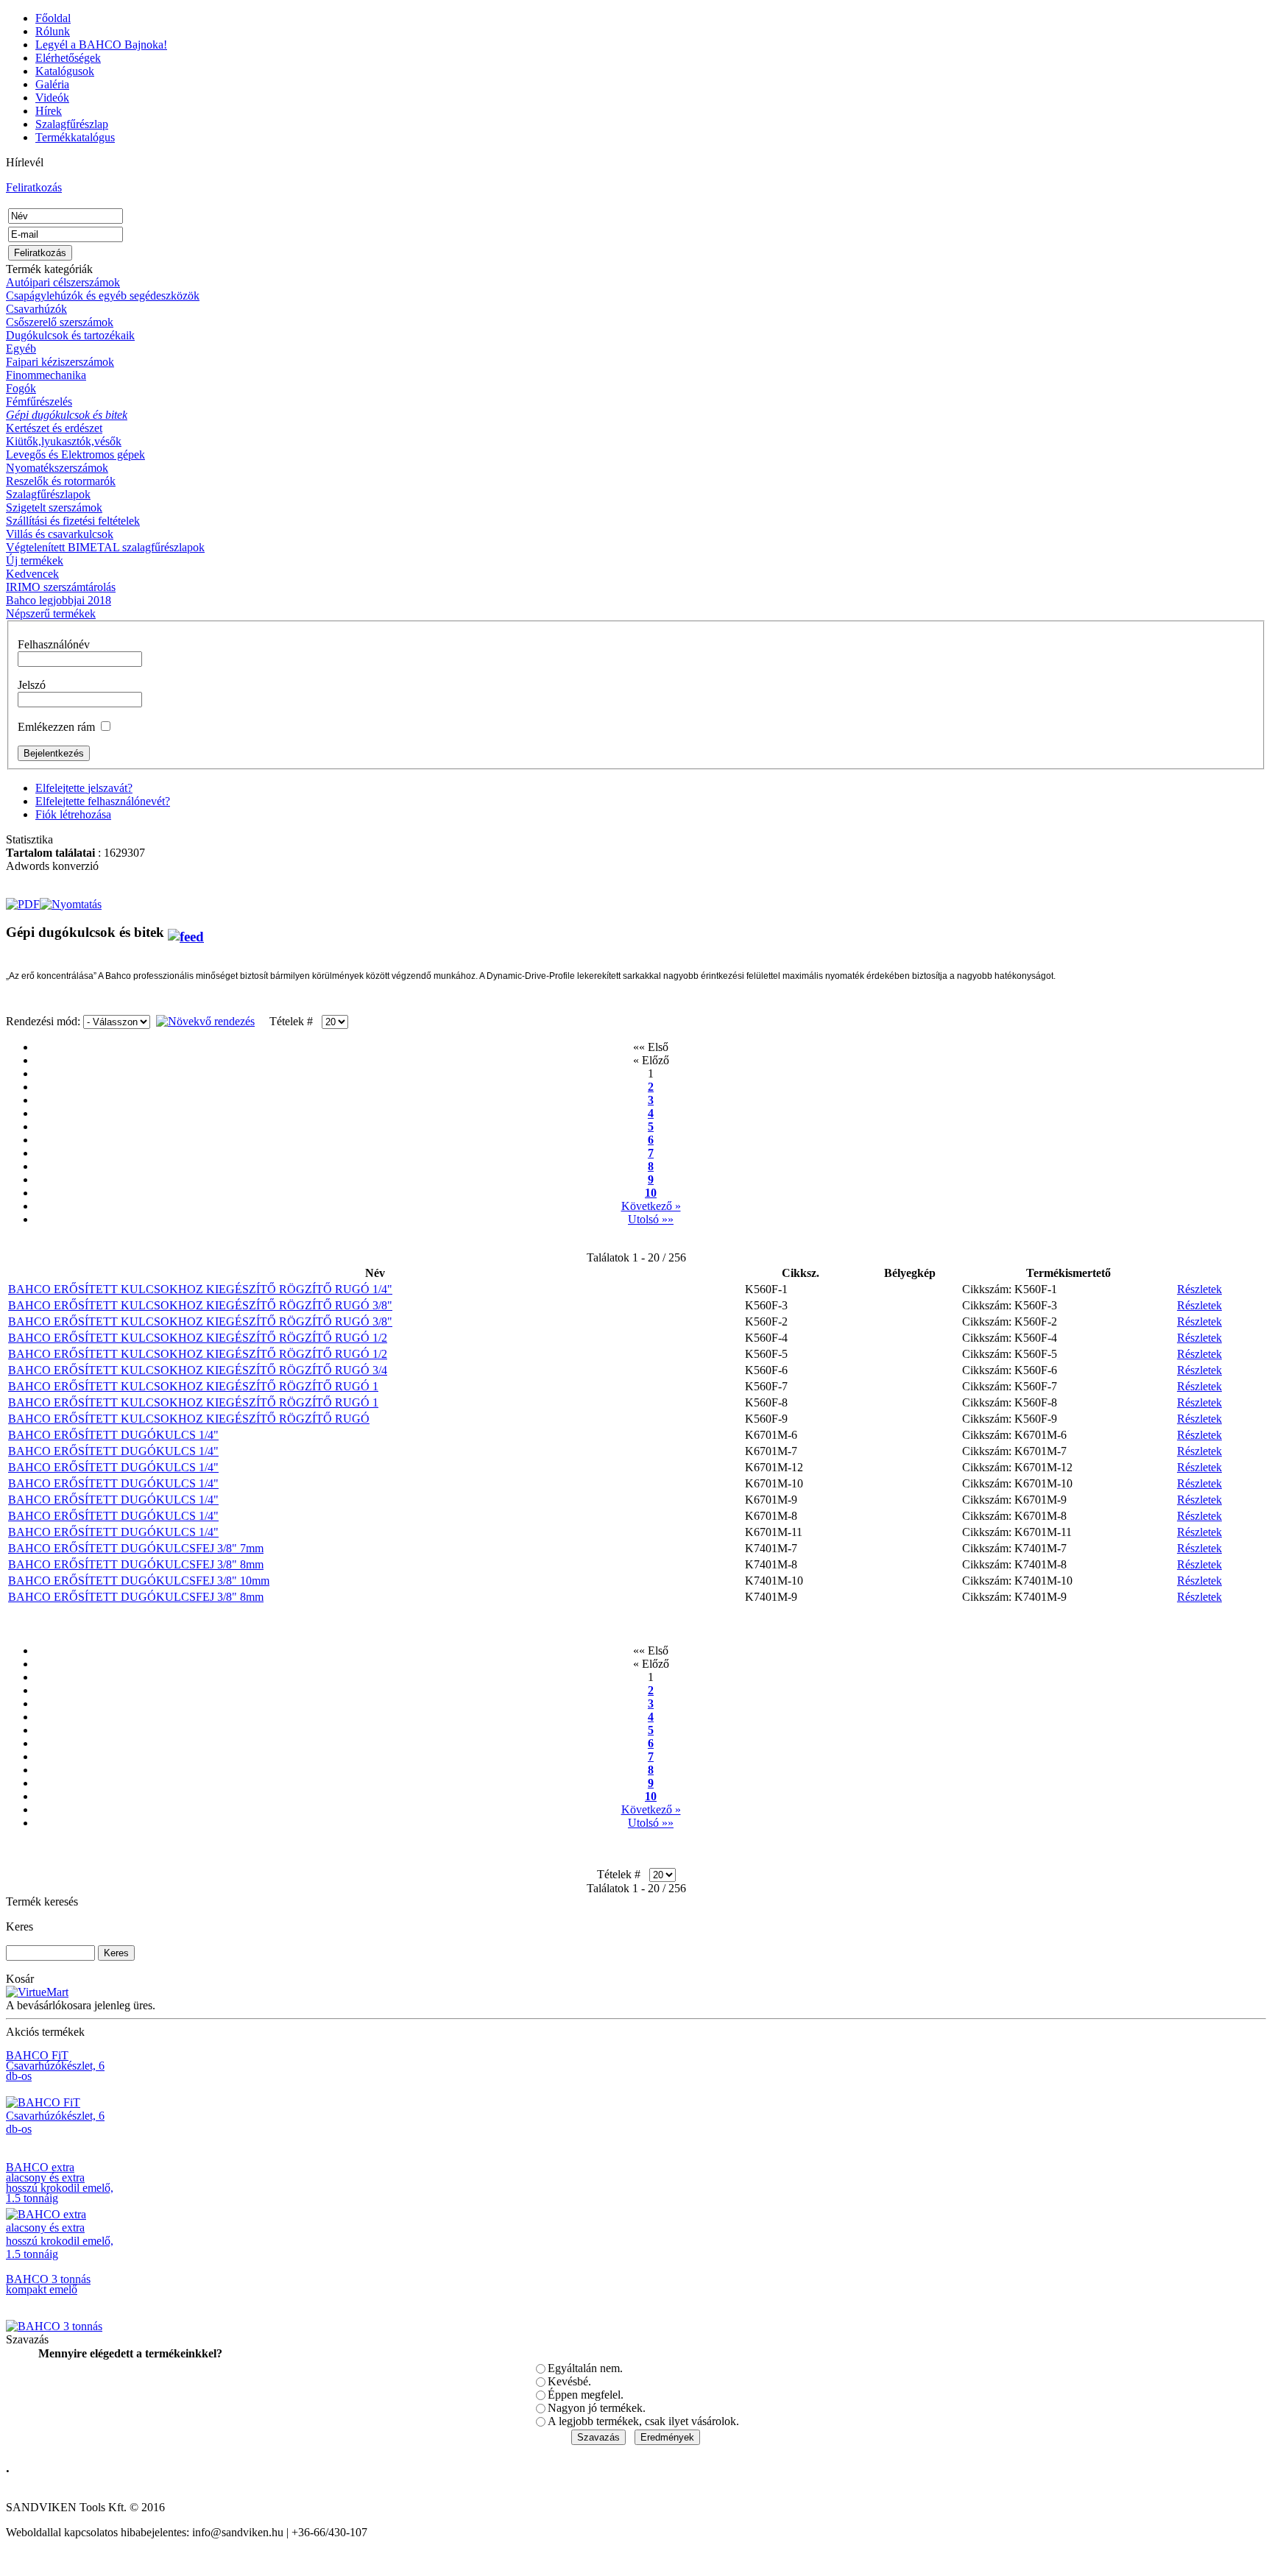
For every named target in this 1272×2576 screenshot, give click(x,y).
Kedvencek (32, 574)
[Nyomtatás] (71, 900)
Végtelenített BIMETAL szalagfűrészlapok (105, 547)
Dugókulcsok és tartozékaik (70, 335)
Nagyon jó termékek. (597, 2408)
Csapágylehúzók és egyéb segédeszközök (103, 296)
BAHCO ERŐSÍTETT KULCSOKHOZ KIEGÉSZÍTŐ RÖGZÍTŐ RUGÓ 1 (193, 1386)
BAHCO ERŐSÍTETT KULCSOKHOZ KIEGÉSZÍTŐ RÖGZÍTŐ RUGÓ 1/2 (198, 1338)
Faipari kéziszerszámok (60, 362)
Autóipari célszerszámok (63, 282)
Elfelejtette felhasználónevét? (103, 801)
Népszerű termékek (51, 613)
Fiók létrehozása (73, 814)
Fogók (21, 388)
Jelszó (32, 685)
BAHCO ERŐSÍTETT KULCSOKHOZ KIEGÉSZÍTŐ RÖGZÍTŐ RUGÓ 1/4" (200, 1289)
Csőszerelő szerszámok (60, 322)
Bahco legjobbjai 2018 (59, 600)
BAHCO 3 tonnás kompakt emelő (48, 2284)
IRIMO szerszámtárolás (61, 587)
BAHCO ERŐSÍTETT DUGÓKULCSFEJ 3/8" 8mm (136, 1564)
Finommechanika (46, 375)
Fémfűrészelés (39, 401)
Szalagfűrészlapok (48, 494)
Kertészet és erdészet (54, 428)
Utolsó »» (651, 1219)
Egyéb (21, 348)
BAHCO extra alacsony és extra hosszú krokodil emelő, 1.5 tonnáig (60, 2183)
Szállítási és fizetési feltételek (73, 521)
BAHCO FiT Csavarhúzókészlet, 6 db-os (55, 2066)
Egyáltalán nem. (585, 2368)
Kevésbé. (569, 2381)
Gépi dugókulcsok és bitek (67, 415)
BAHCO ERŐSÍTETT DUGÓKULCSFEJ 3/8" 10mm (139, 1581)
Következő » (651, 1206)
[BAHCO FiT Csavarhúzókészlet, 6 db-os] (61, 2129)
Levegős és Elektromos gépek (75, 454)
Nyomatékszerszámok (57, 468)
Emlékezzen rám (56, 727)
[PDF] (23, 900)
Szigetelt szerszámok (54, 507)
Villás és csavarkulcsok (60, 534)
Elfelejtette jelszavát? (84, 788)
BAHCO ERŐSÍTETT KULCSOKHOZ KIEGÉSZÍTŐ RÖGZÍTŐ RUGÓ (189, 1419)
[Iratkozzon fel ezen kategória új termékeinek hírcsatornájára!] (186, 932)
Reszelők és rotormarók (61, 481)
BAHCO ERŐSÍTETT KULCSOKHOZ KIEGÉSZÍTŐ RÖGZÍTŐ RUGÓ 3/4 (198, 1370)
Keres (20, 1926)
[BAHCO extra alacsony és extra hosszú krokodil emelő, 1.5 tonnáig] (61, 2254)
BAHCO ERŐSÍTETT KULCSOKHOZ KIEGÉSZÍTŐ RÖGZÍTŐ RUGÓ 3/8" (200, 1305)
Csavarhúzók (36, 309)
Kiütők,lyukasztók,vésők (64, 441)
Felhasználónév (54, 644)
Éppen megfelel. (586, 2395)
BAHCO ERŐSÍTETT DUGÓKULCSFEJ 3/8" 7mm (136, 1548)
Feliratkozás (34, 187)
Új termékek (35, 560)
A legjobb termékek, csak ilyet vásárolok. (643, 2421)
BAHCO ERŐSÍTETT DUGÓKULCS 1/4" (113, 1435)
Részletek (1199, 1289)
